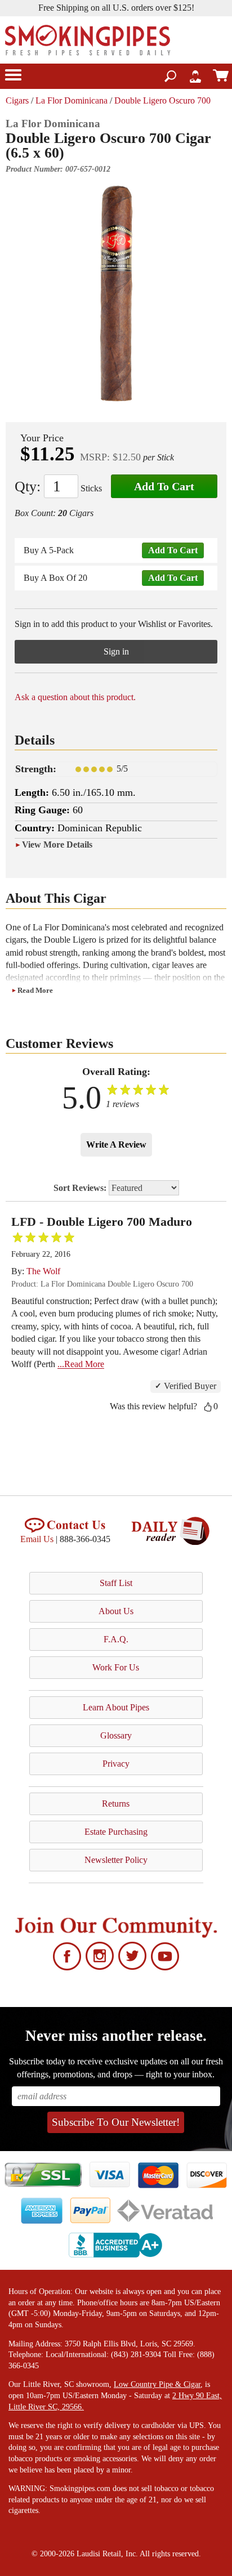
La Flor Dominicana (72, 100)
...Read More (81, 1364)
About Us (116, 1611)
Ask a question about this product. (75, 697)
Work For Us (116, 1667)
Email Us (37, 1539)
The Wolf (43, 1271)
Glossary (116, 1735)
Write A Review (116, 1144)
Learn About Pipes (116, 1707)
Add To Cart (164, 486)
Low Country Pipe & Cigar (157, 2384)
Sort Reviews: (81, 1188)
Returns (116, 1804)
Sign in (116, 651)
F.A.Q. (116, 1639)
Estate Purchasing (116, 1832)
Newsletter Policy (116, 1860)
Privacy (116, 1764)
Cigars (17, 100)
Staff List (116, 1583)
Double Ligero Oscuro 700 (162, 100)
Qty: (28, 487)
